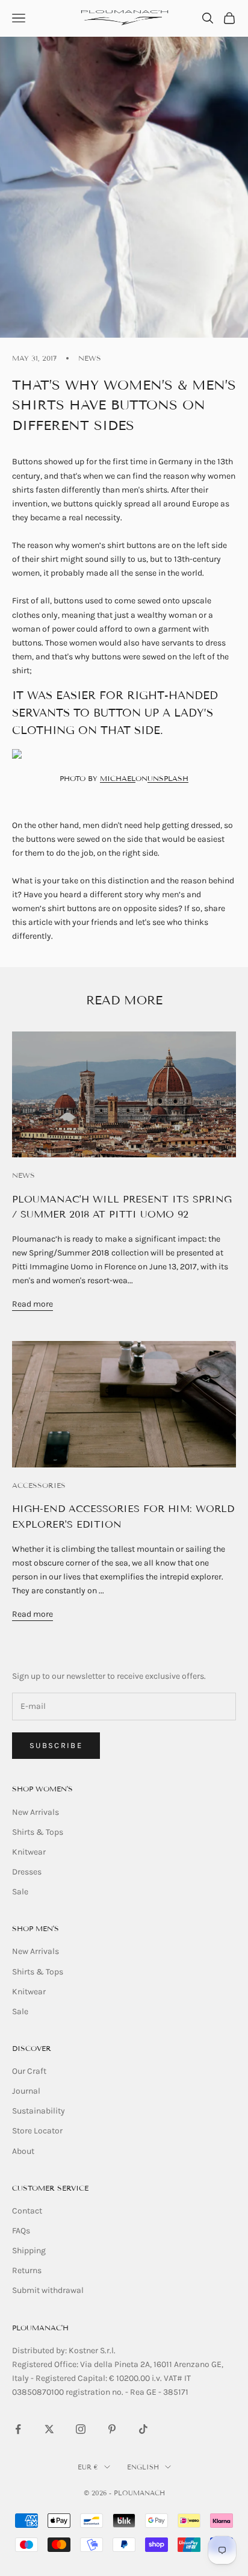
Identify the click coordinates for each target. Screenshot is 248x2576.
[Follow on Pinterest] (112, 2429)
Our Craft (29, 2071)
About (23, 2151)
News (90, 358)
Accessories (39, 1485)
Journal (26, 2091)
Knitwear (29, 1852)
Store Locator (37, 2131)
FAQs (21, 2231)
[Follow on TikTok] (143, 2429)
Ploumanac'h (40, 2328)
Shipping (29, 2251)
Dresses (27, 1872)
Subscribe (56, 1745)
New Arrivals (36, 1812)
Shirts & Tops (38, 1832)
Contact (27, 2211)
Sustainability (39, 2111)
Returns (27, 2270)
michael (118, 778)
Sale (20, 1892)
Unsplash (168, 778)
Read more (33, 1304)
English (143, 2467)
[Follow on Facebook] (18, 2429)
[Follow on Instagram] (81, 2429)
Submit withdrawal (48, 2290)
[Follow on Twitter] (49, 2429)
